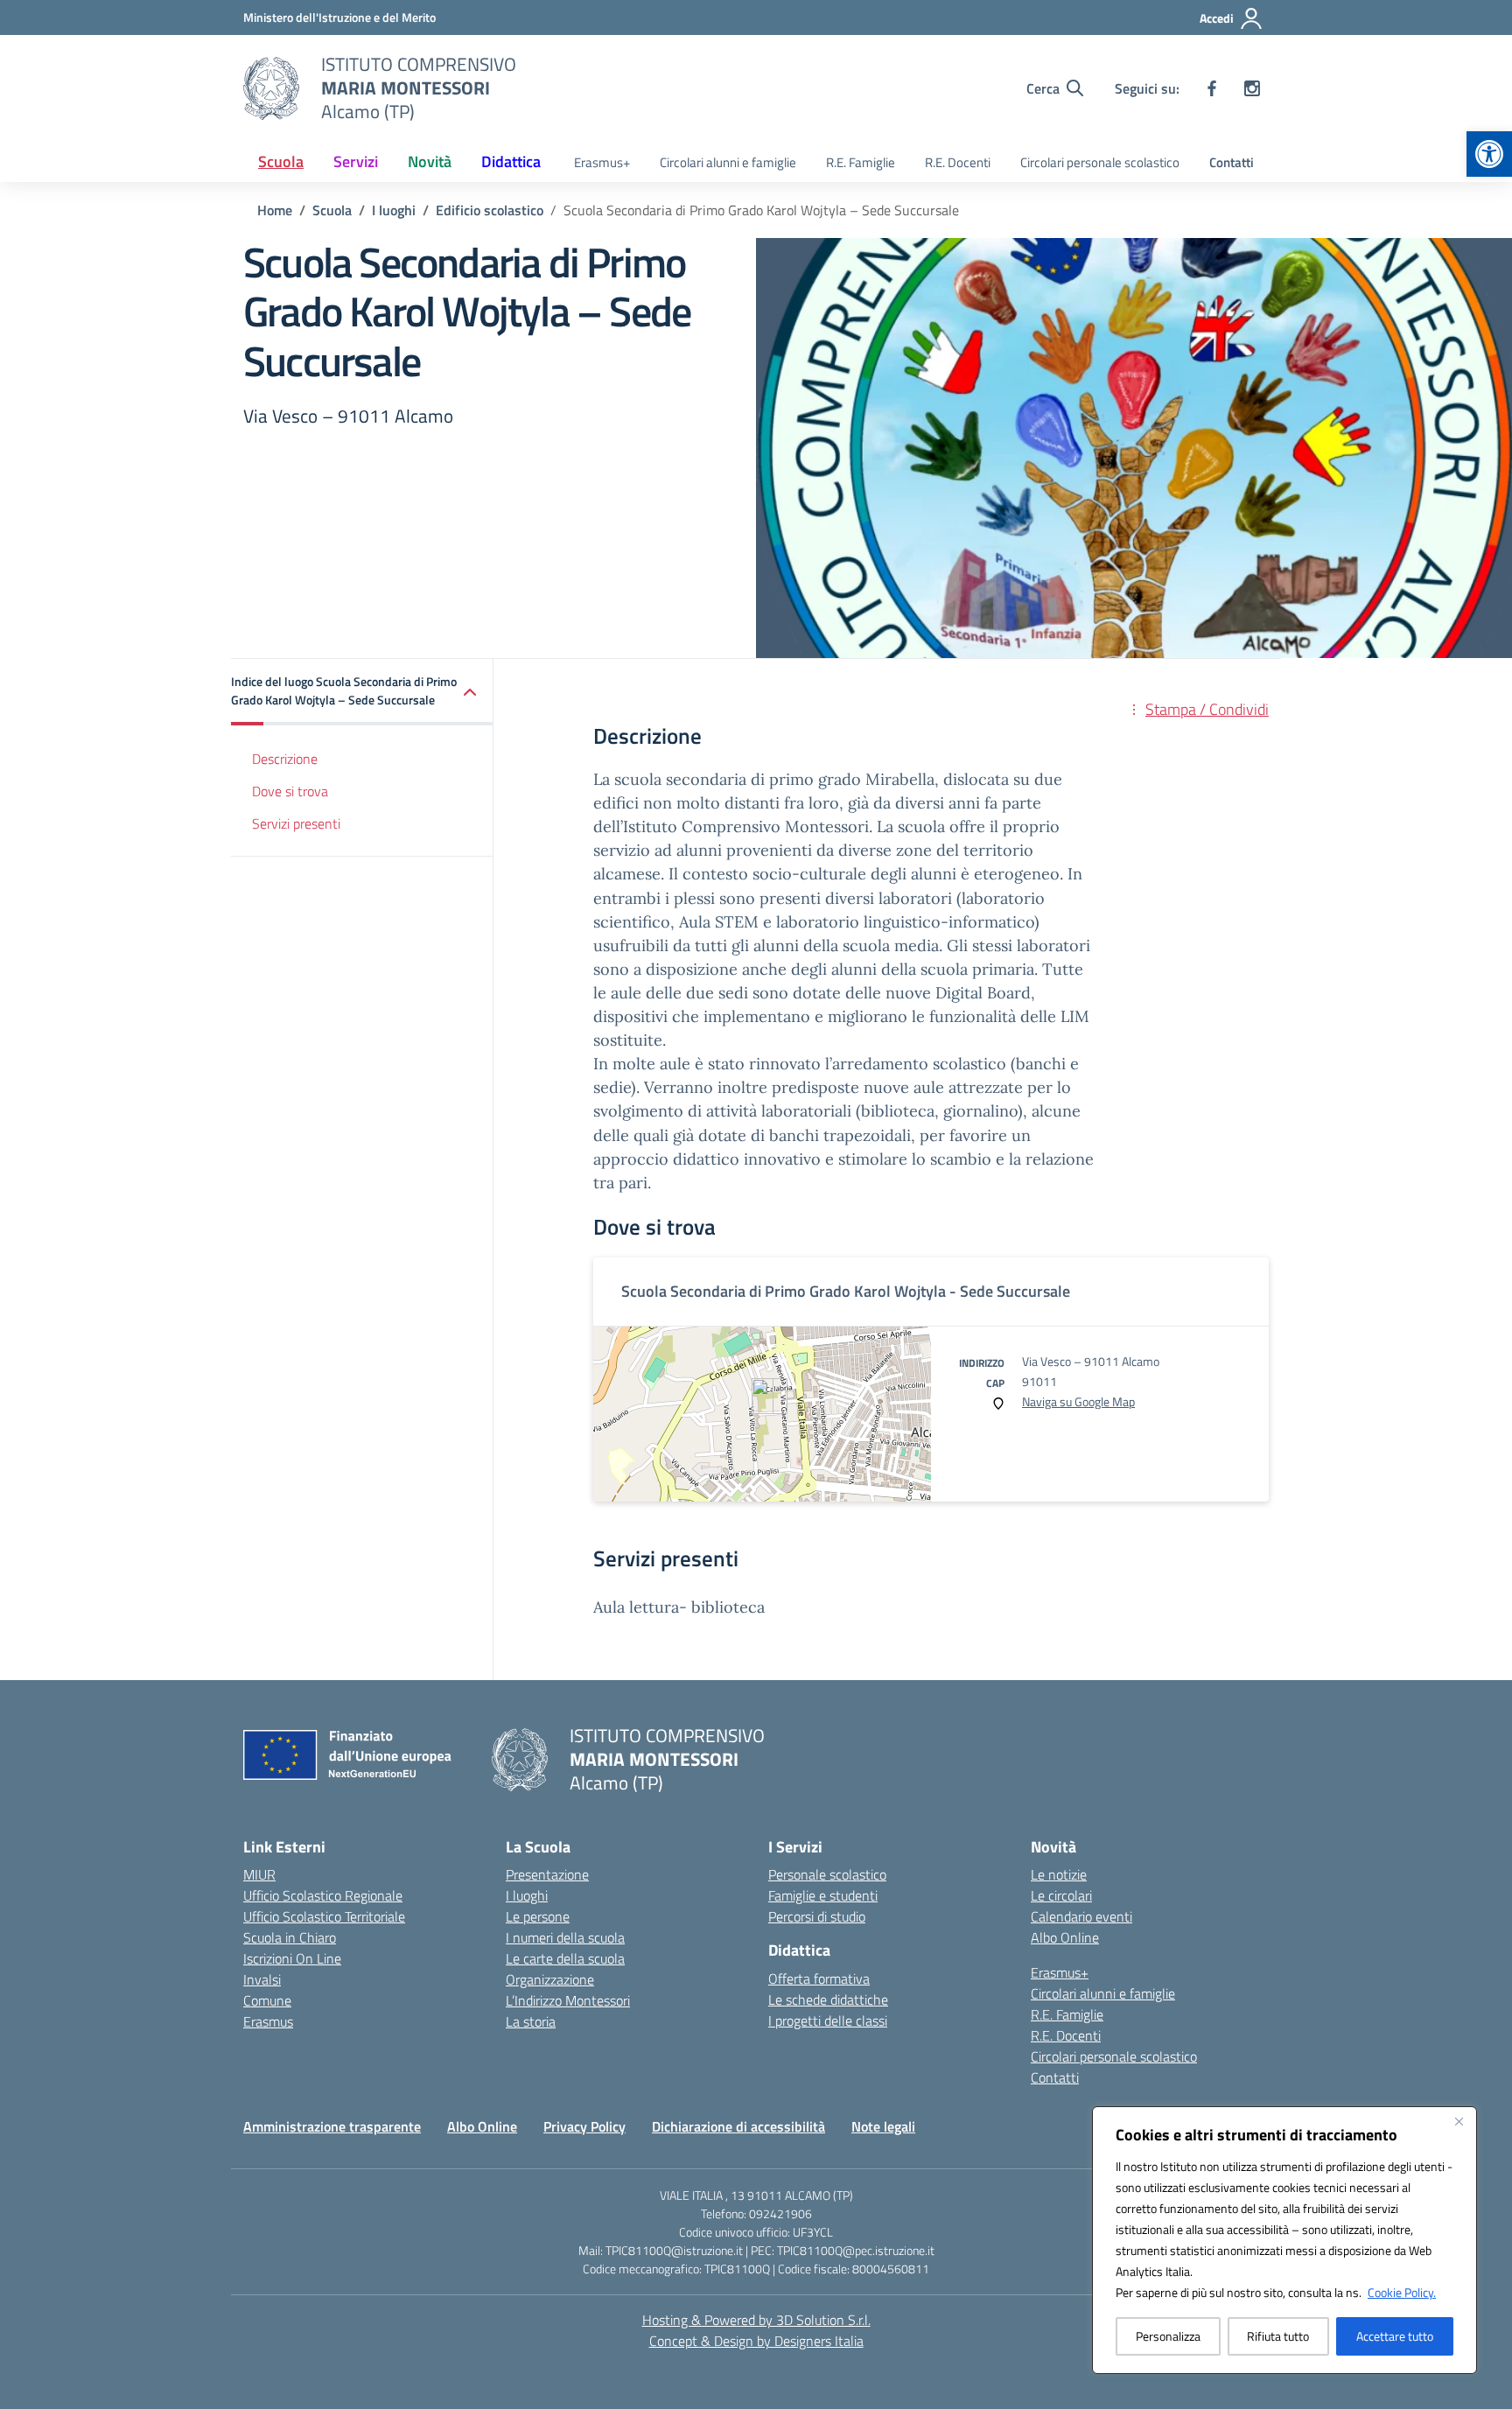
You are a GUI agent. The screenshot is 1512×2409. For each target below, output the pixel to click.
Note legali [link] (883, 2126)
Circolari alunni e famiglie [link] (728, 162)
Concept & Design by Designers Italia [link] (756, 2341)
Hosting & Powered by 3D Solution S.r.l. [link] (756, 2320)
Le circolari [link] (1061, 1895)
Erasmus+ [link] (602, 162)
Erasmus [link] (268, 2021)
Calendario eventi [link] (1081, 1916)
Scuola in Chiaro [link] (290, 1937)
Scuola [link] (281, 161)
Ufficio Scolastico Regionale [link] (323, 1895)
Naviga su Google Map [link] (1078, 1401)
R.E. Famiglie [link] (861, 162)
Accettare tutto (1395, 2336)
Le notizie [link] (1059, 1874)
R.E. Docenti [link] (958, 162)
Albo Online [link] (1065, 1937)
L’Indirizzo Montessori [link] (568, 2000)
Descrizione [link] (285, 760)
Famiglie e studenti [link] (823, 1895)
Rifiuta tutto (1278, 2336)
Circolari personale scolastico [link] (1100, 162)
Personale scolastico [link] (827, 1874)
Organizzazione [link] (550, 1979)
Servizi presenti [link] (296, 823)
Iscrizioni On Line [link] (292, 1958)
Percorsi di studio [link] (817, 1916)
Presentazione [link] (547, 1874)
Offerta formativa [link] (819, 1978)
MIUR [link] (259, 1874)
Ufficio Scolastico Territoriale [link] (324, 1916)
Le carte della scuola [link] (565, 1958)
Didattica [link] (511, 161)
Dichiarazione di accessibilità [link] (738, 2126)
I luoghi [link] (527, 1895)
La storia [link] (531, 2021)
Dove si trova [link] (290, 791)
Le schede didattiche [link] (828, 1999)
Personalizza (1168, 2336)
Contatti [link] (1232, 162)
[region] (1284, 2240)
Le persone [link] (538, 1916)
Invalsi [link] (262, 1979)
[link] (1489, 154)
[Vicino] (1459, 2121)
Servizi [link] (356, 161)
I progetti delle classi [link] (828, 2020)
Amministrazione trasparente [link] (332, 2126)
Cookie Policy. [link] (1402, 2292)
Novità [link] (430, 161)
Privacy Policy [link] (584, 2126)
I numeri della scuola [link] (565, 1937)
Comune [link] (267, 2000)
